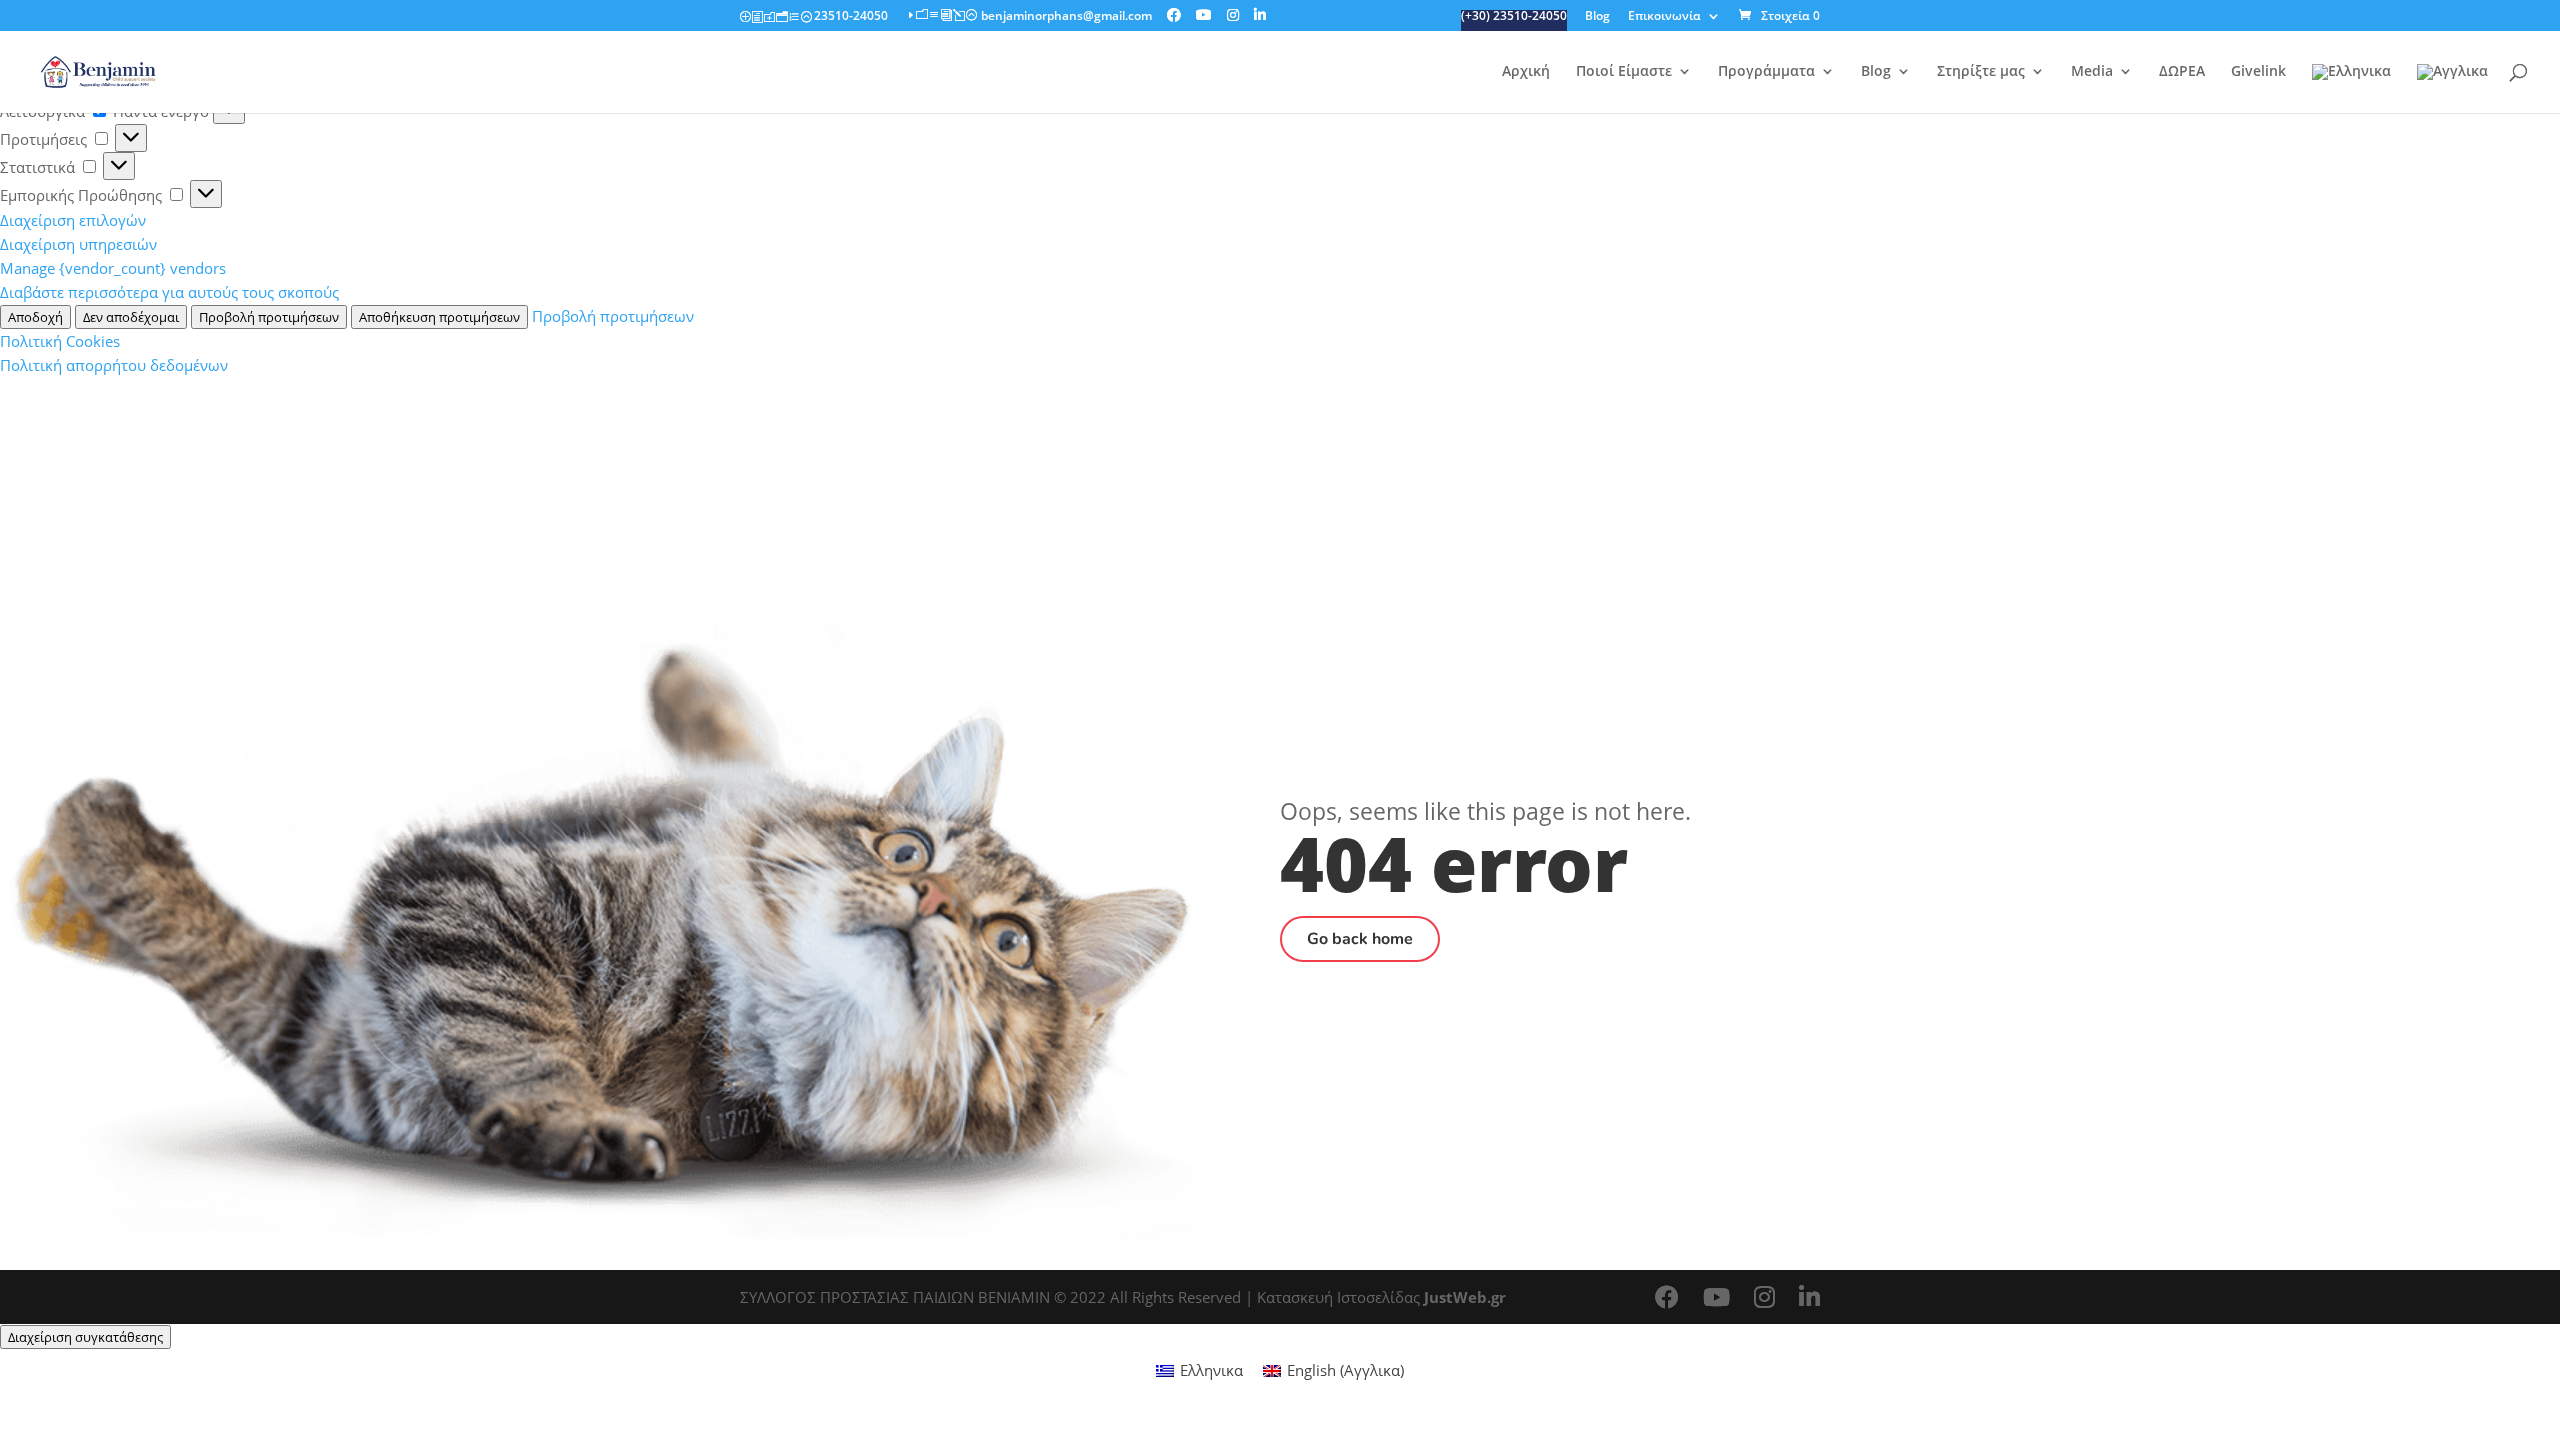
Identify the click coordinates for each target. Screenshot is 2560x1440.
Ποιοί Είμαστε (1624, 72)
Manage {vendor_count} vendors (113, 268)
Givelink (2258, 72)
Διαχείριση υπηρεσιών (78, 244)
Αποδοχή (35, 317)
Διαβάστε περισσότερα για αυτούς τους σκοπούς (169, 292)
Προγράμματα (1766, 72)
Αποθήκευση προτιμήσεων (439, 317)
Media (2092, 72)
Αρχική (1526, 72)
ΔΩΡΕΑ (2182, 72)
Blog (1597, 17)
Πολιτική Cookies (60, 341)
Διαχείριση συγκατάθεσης (85, 1337)
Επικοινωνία (1664, 17)
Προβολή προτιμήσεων (269, 317)
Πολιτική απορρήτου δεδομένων (114, 365)
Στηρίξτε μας (1981, 72)
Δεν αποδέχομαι (131, 317)
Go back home (1360, 939)
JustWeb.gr (1465, 1297)
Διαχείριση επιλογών (73, 220)
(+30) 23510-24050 (1514, 17)
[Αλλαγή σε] (2351, 88)
